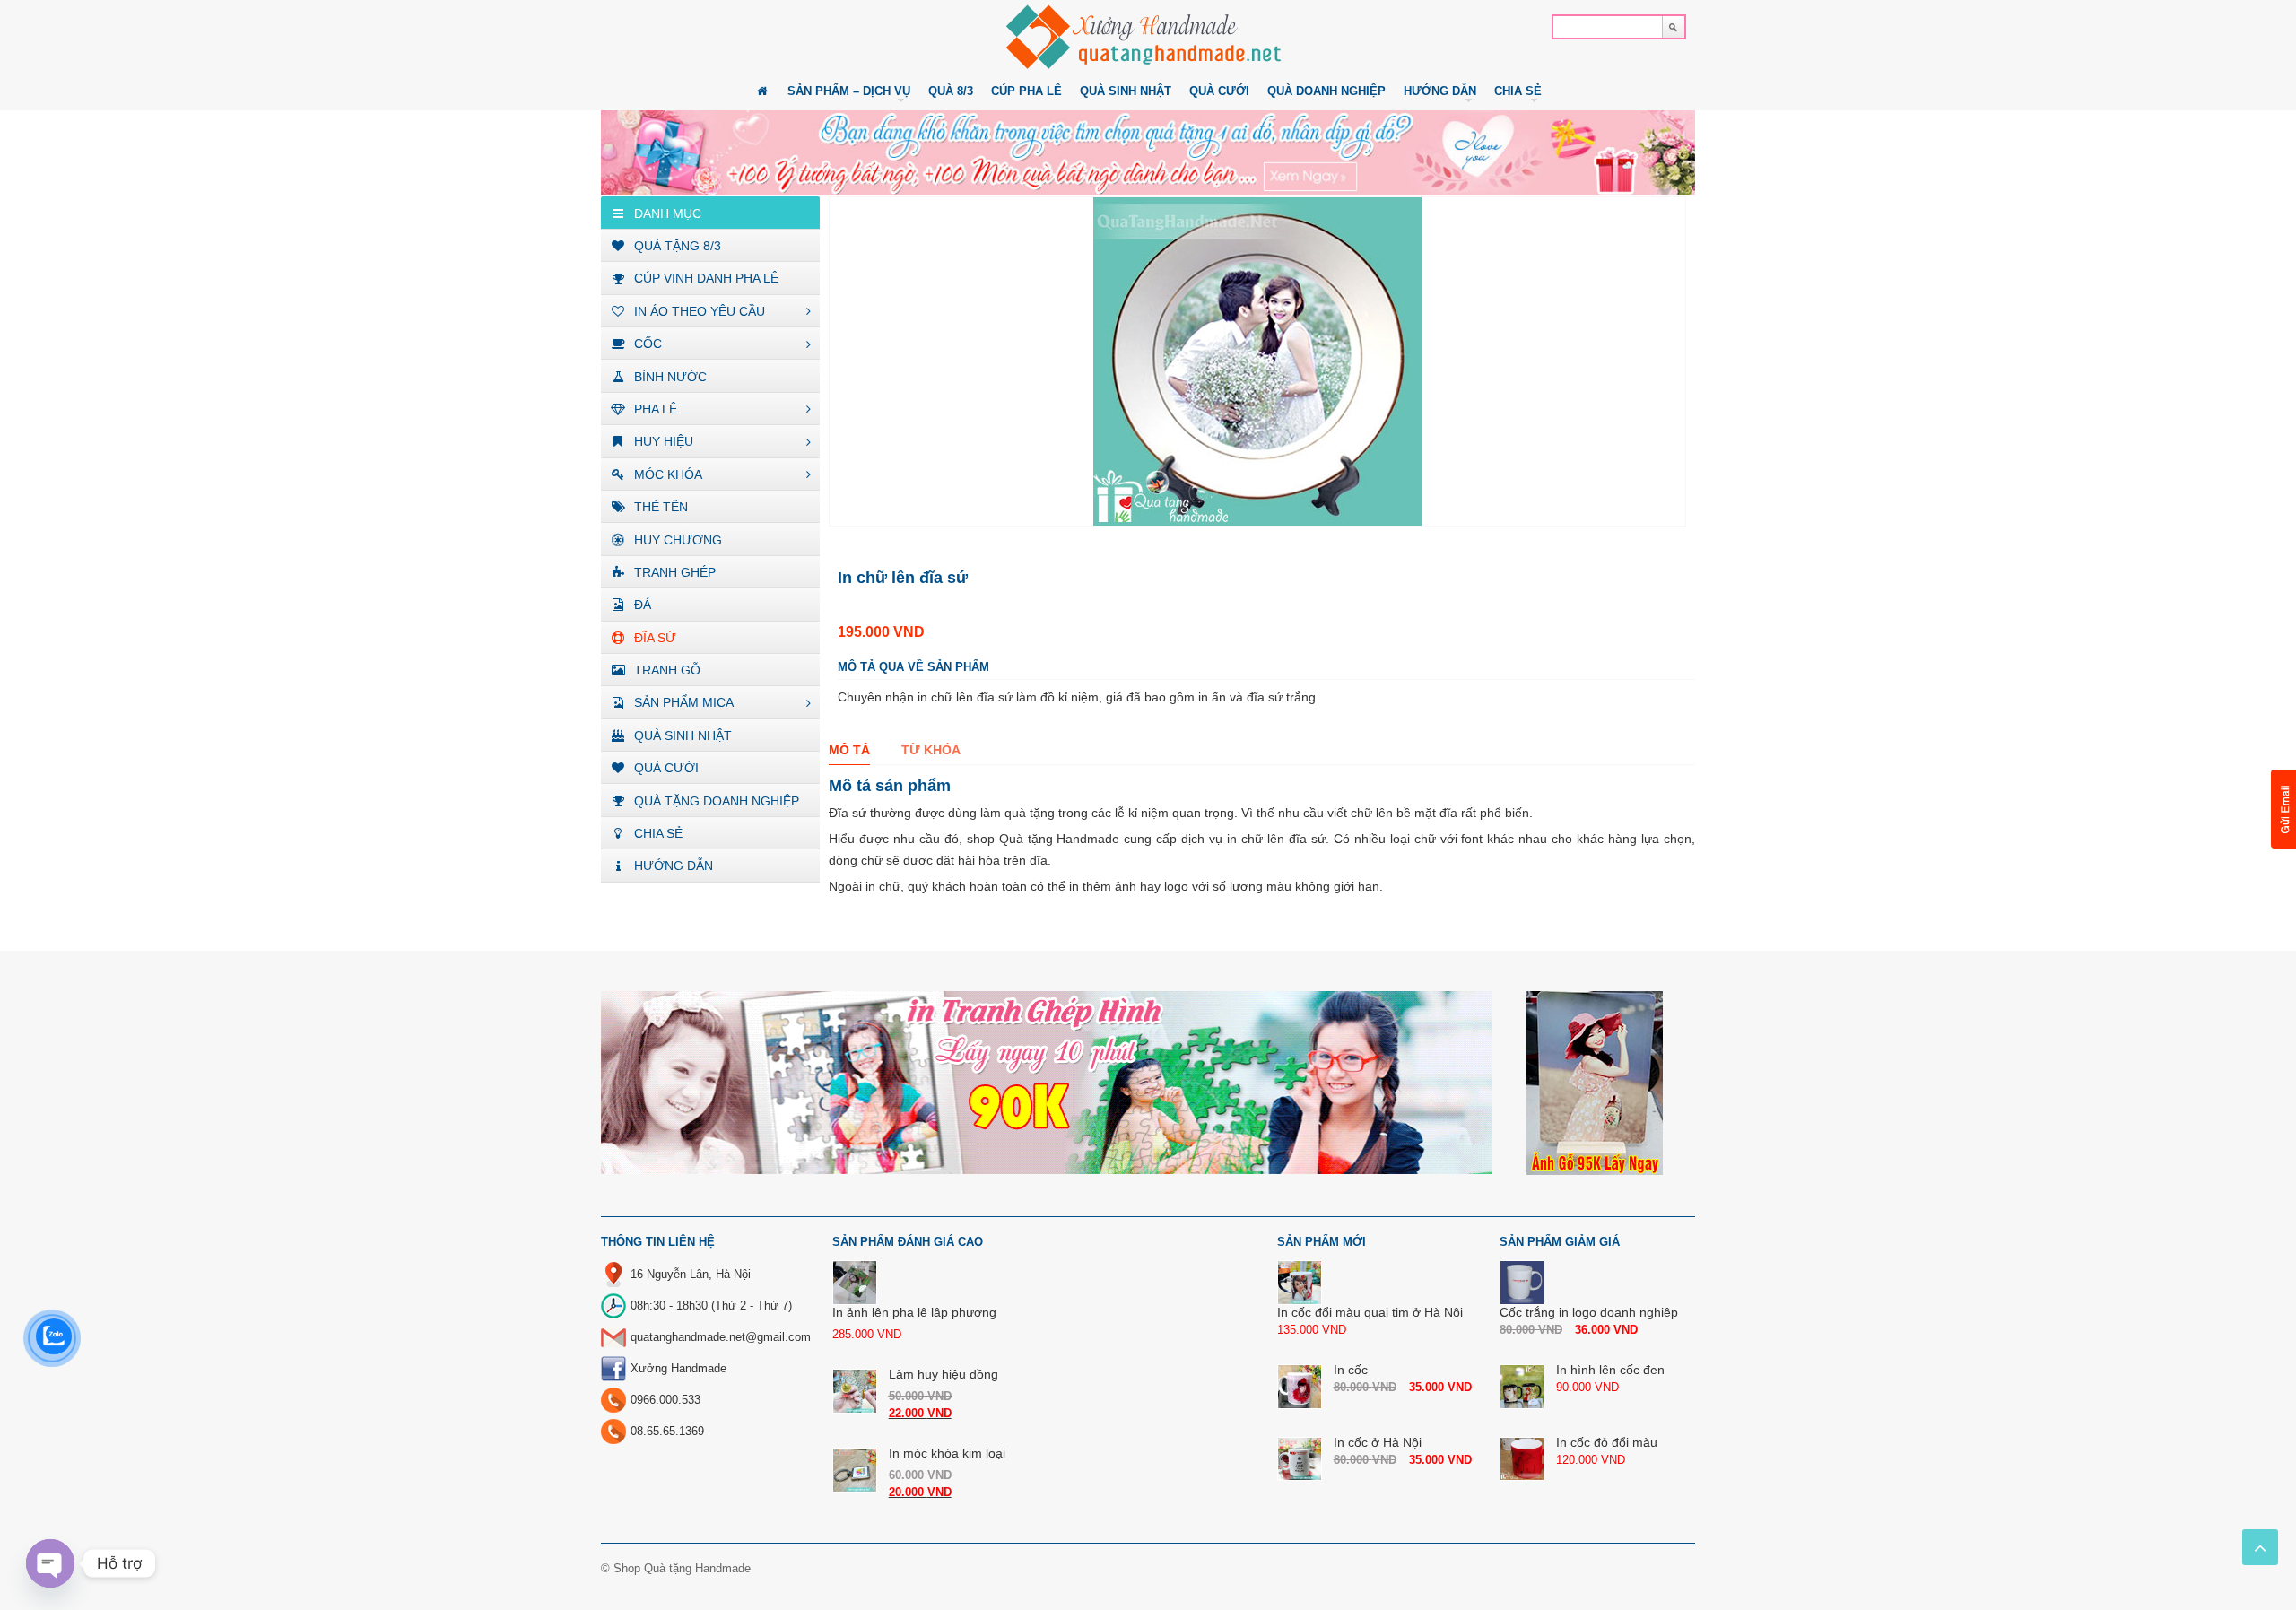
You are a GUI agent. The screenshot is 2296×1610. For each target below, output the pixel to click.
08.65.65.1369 (667, 1431)
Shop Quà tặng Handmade (682, 1568)
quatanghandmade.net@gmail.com (721, 1337)
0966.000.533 (665, 1400)
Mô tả (849, 750)
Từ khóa (931, 750)
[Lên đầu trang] (2260, 1547)
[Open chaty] (50, 1563)
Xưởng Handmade (678, 1368)
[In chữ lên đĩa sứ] (1257, 361)
